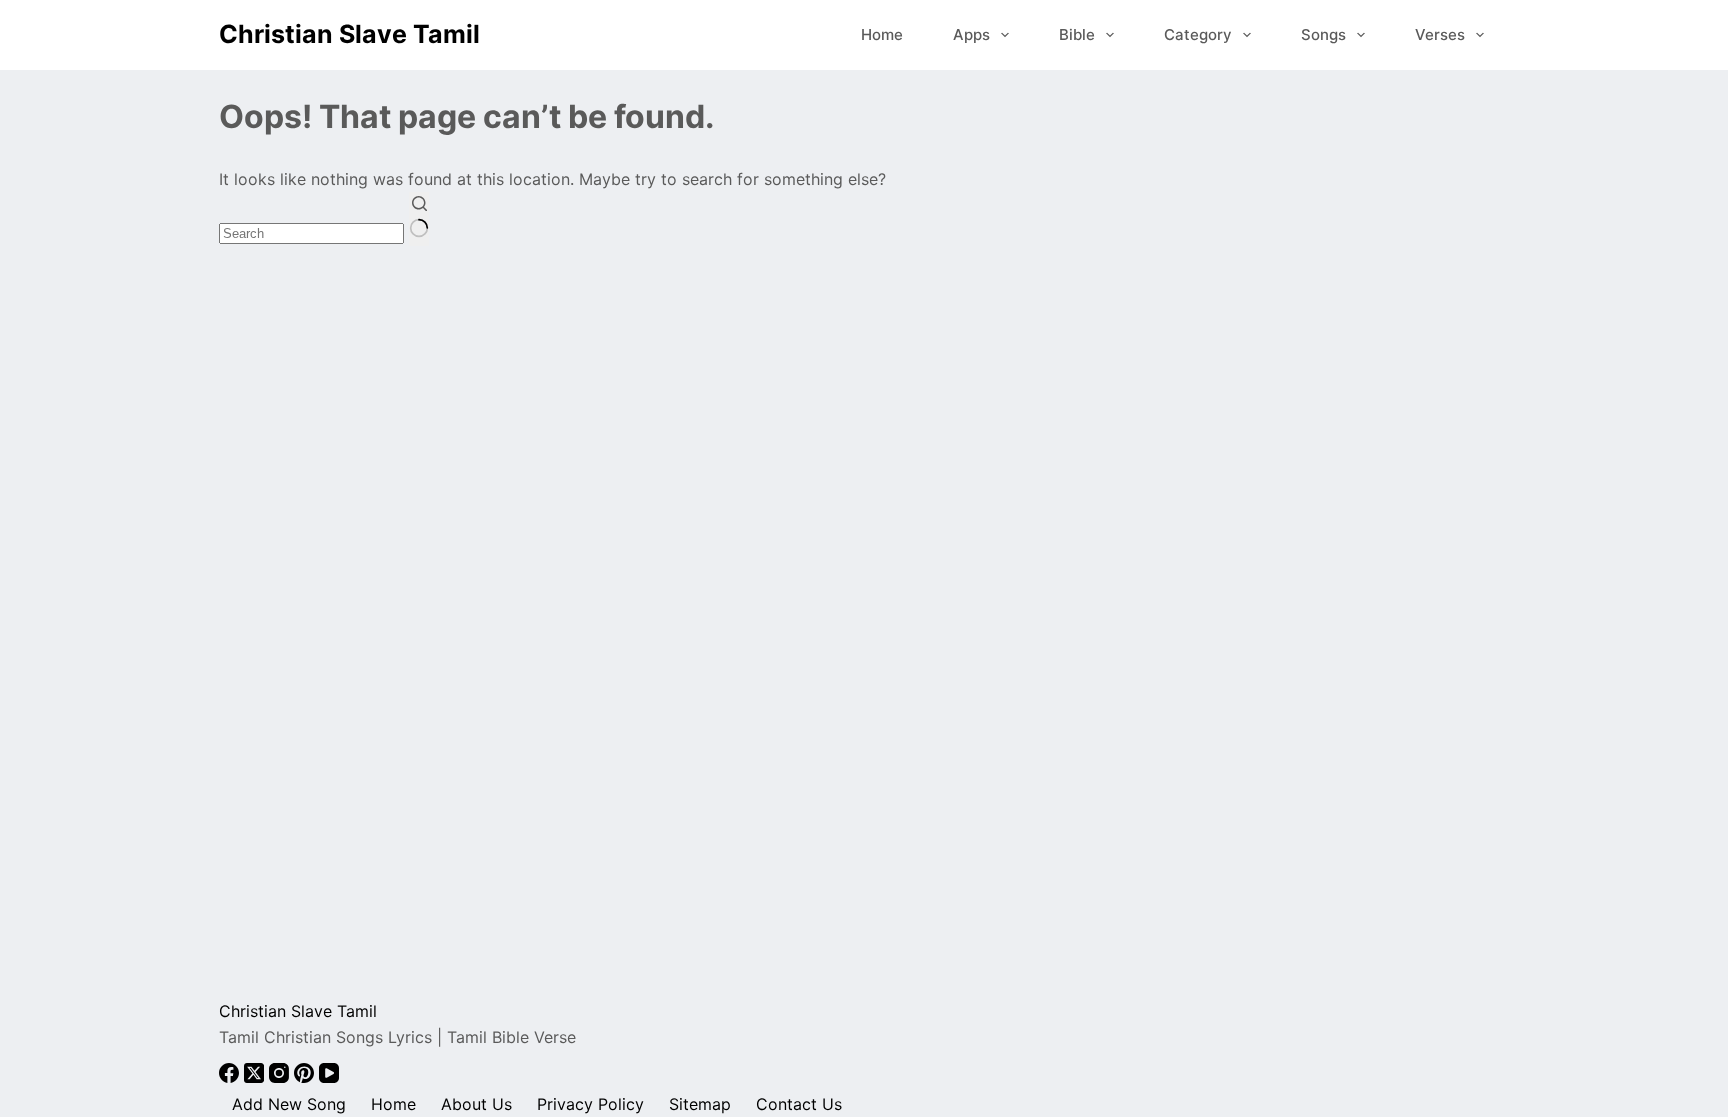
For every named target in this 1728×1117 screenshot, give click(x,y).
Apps (971, 34)
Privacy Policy (590, 1104)
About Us (476, 1104)
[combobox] (311, 233)
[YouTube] (329, 1077)
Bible (1077, 34)
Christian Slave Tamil (349, 34)
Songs (1323, 34)
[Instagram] (281, 1077)
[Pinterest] (306, 1077)
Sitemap (700, 1104)
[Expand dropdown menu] (1005, 35)
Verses (1440, 34)
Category (1198, 34)
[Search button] (419, 219)
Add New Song (289, 1104)
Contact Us (799, 1104)
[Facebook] (231, 1077)
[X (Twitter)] (256, 1077)
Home (882, 34)
